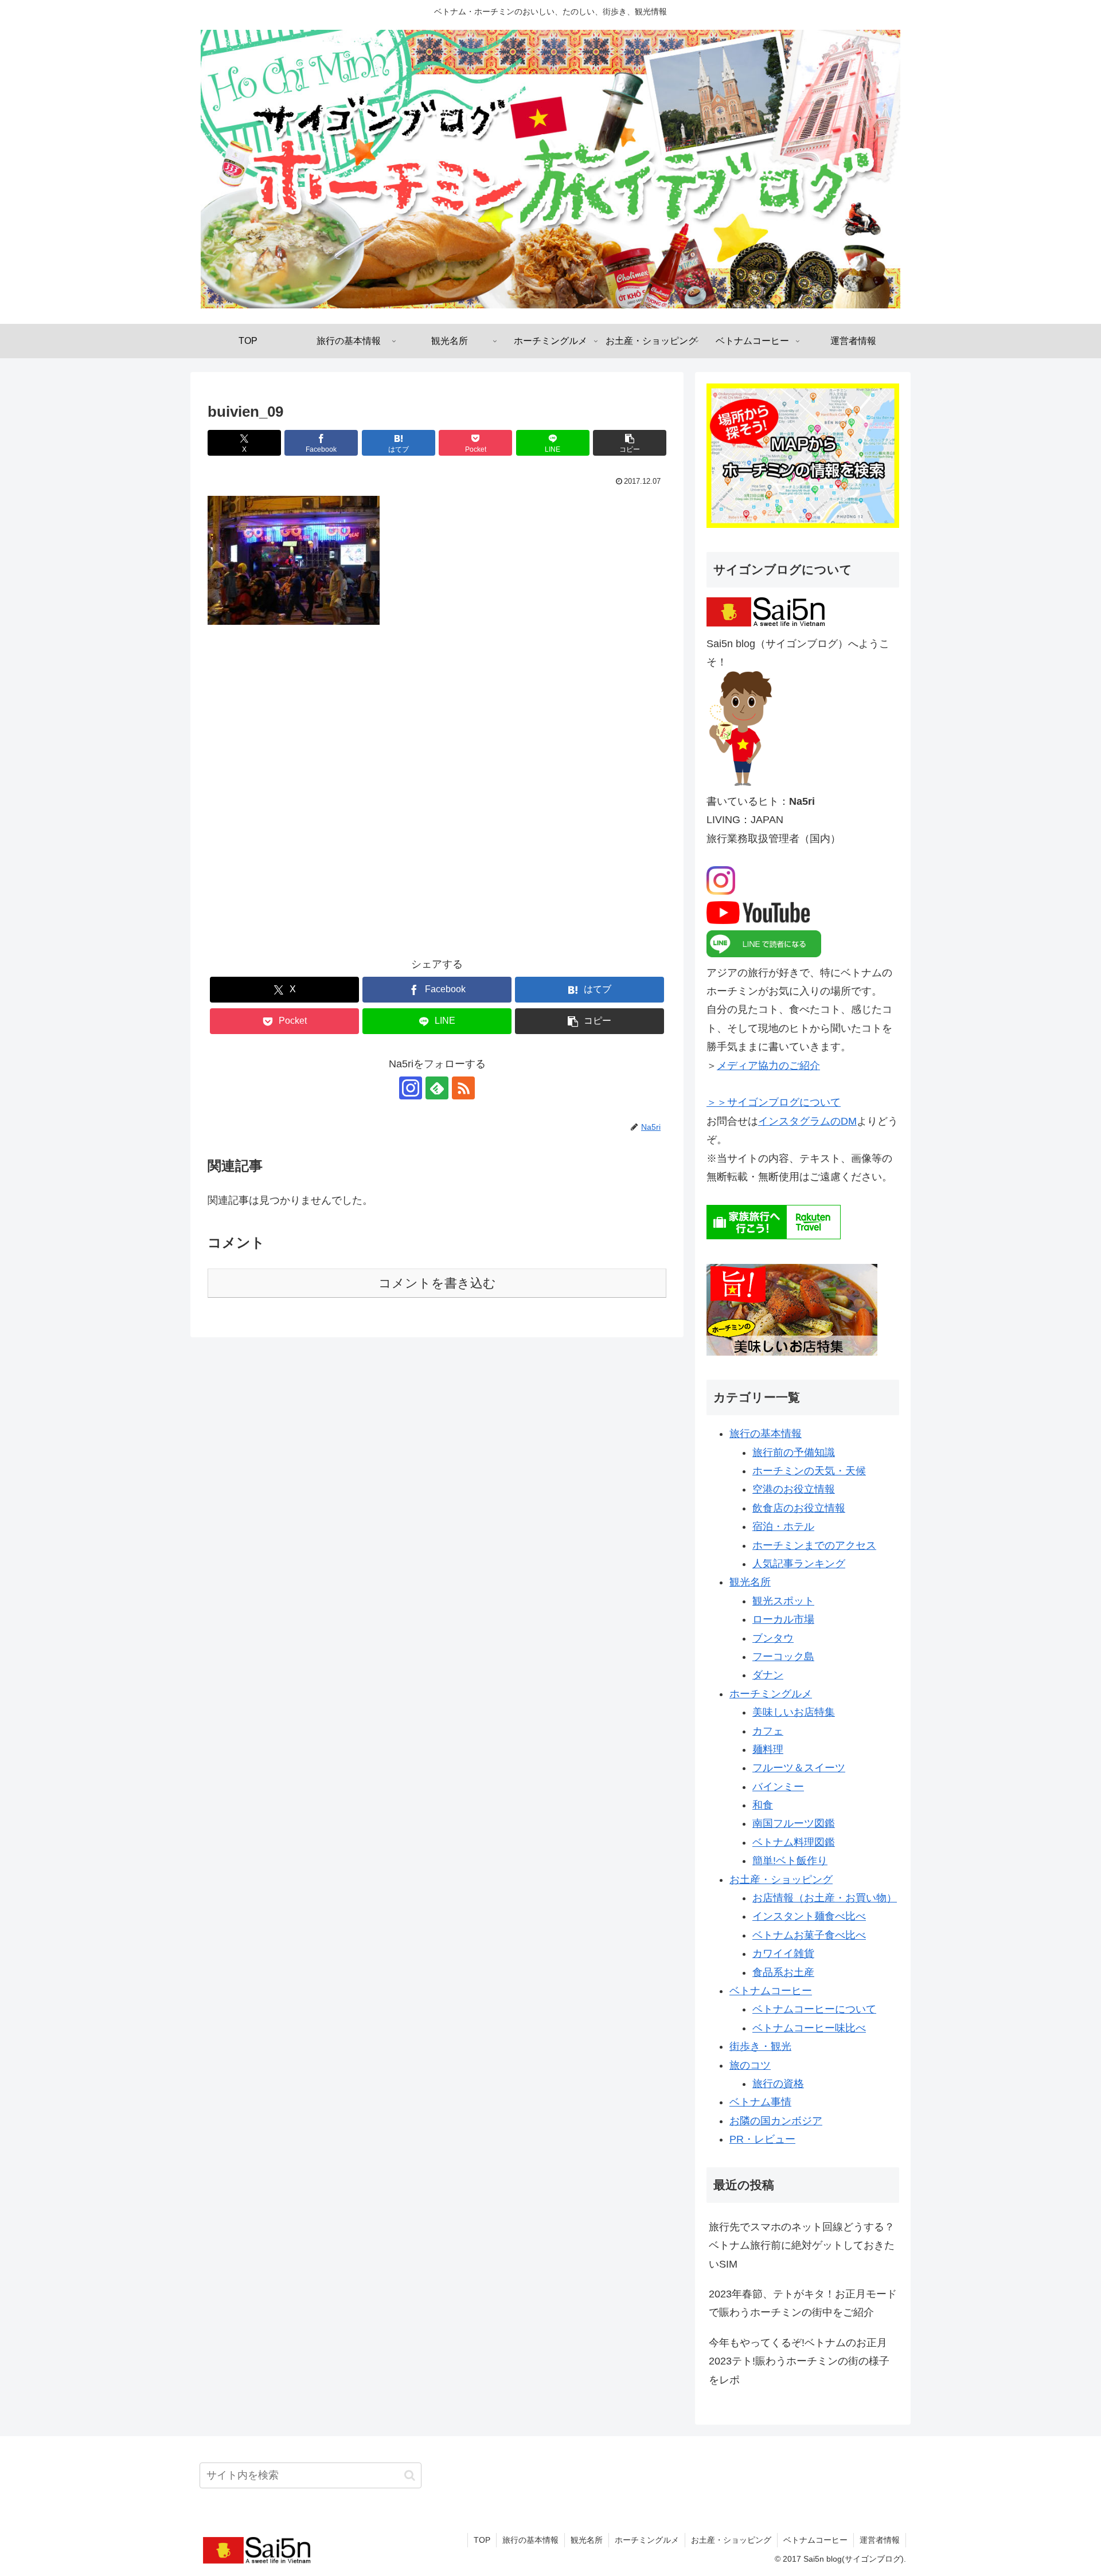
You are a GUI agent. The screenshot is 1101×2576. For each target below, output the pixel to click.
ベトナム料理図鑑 (794, 1842)
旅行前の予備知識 (794, 1453)
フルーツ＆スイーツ (799, 1768)
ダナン (768, 1675)
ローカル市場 (783, 1619)
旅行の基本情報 (766, 1434)
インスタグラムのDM (807, 1121)
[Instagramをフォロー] (411, 1088)
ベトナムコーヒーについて (814, 2009)
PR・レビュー (762, 2139)
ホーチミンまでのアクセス (814, 1545)
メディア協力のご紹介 (768, 1066)
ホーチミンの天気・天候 (809, 1471)
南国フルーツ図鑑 (794, 1823)
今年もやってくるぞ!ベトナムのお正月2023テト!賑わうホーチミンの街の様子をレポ (799, 2361)
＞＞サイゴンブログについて (774, 1102)
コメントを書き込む (437, 1283)
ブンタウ (773, 1638)
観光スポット (783, 1601)
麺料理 (768, 1749)
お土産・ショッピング (781, 1880)
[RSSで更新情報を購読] (463, 1088)
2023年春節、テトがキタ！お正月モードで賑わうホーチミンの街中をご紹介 (803, 2303)
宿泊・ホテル (783, 1526)
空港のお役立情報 (794, 1489)
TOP (482, 2540)
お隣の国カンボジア (776, 2121)
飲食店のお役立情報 (799, 1508)
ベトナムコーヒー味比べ (809, 2028)
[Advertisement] (437, 799)
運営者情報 (880, 2540)
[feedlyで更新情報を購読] (437, 1088)
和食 (763, 1805)
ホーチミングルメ (771, 1694)
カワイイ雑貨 (783, 1953)
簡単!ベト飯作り (790, 1861)
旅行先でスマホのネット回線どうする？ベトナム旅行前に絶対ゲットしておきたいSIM (802, 2246)
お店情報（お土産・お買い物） (825, 1898)
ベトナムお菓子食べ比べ (809, 1935)
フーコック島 (783, 1657)
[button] (630, 443)
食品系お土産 (783, 1972)
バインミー (778, 1787)
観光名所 (750, 1582)
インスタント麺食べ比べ (809, 1916)
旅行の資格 (778, 2084)
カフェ (768, 1731)
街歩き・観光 (760, 2046)
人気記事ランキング (799, 1564)
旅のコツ (750, 2065)
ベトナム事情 (760, 2102)
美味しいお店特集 (794, 1712)
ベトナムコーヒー (771, 1991)
